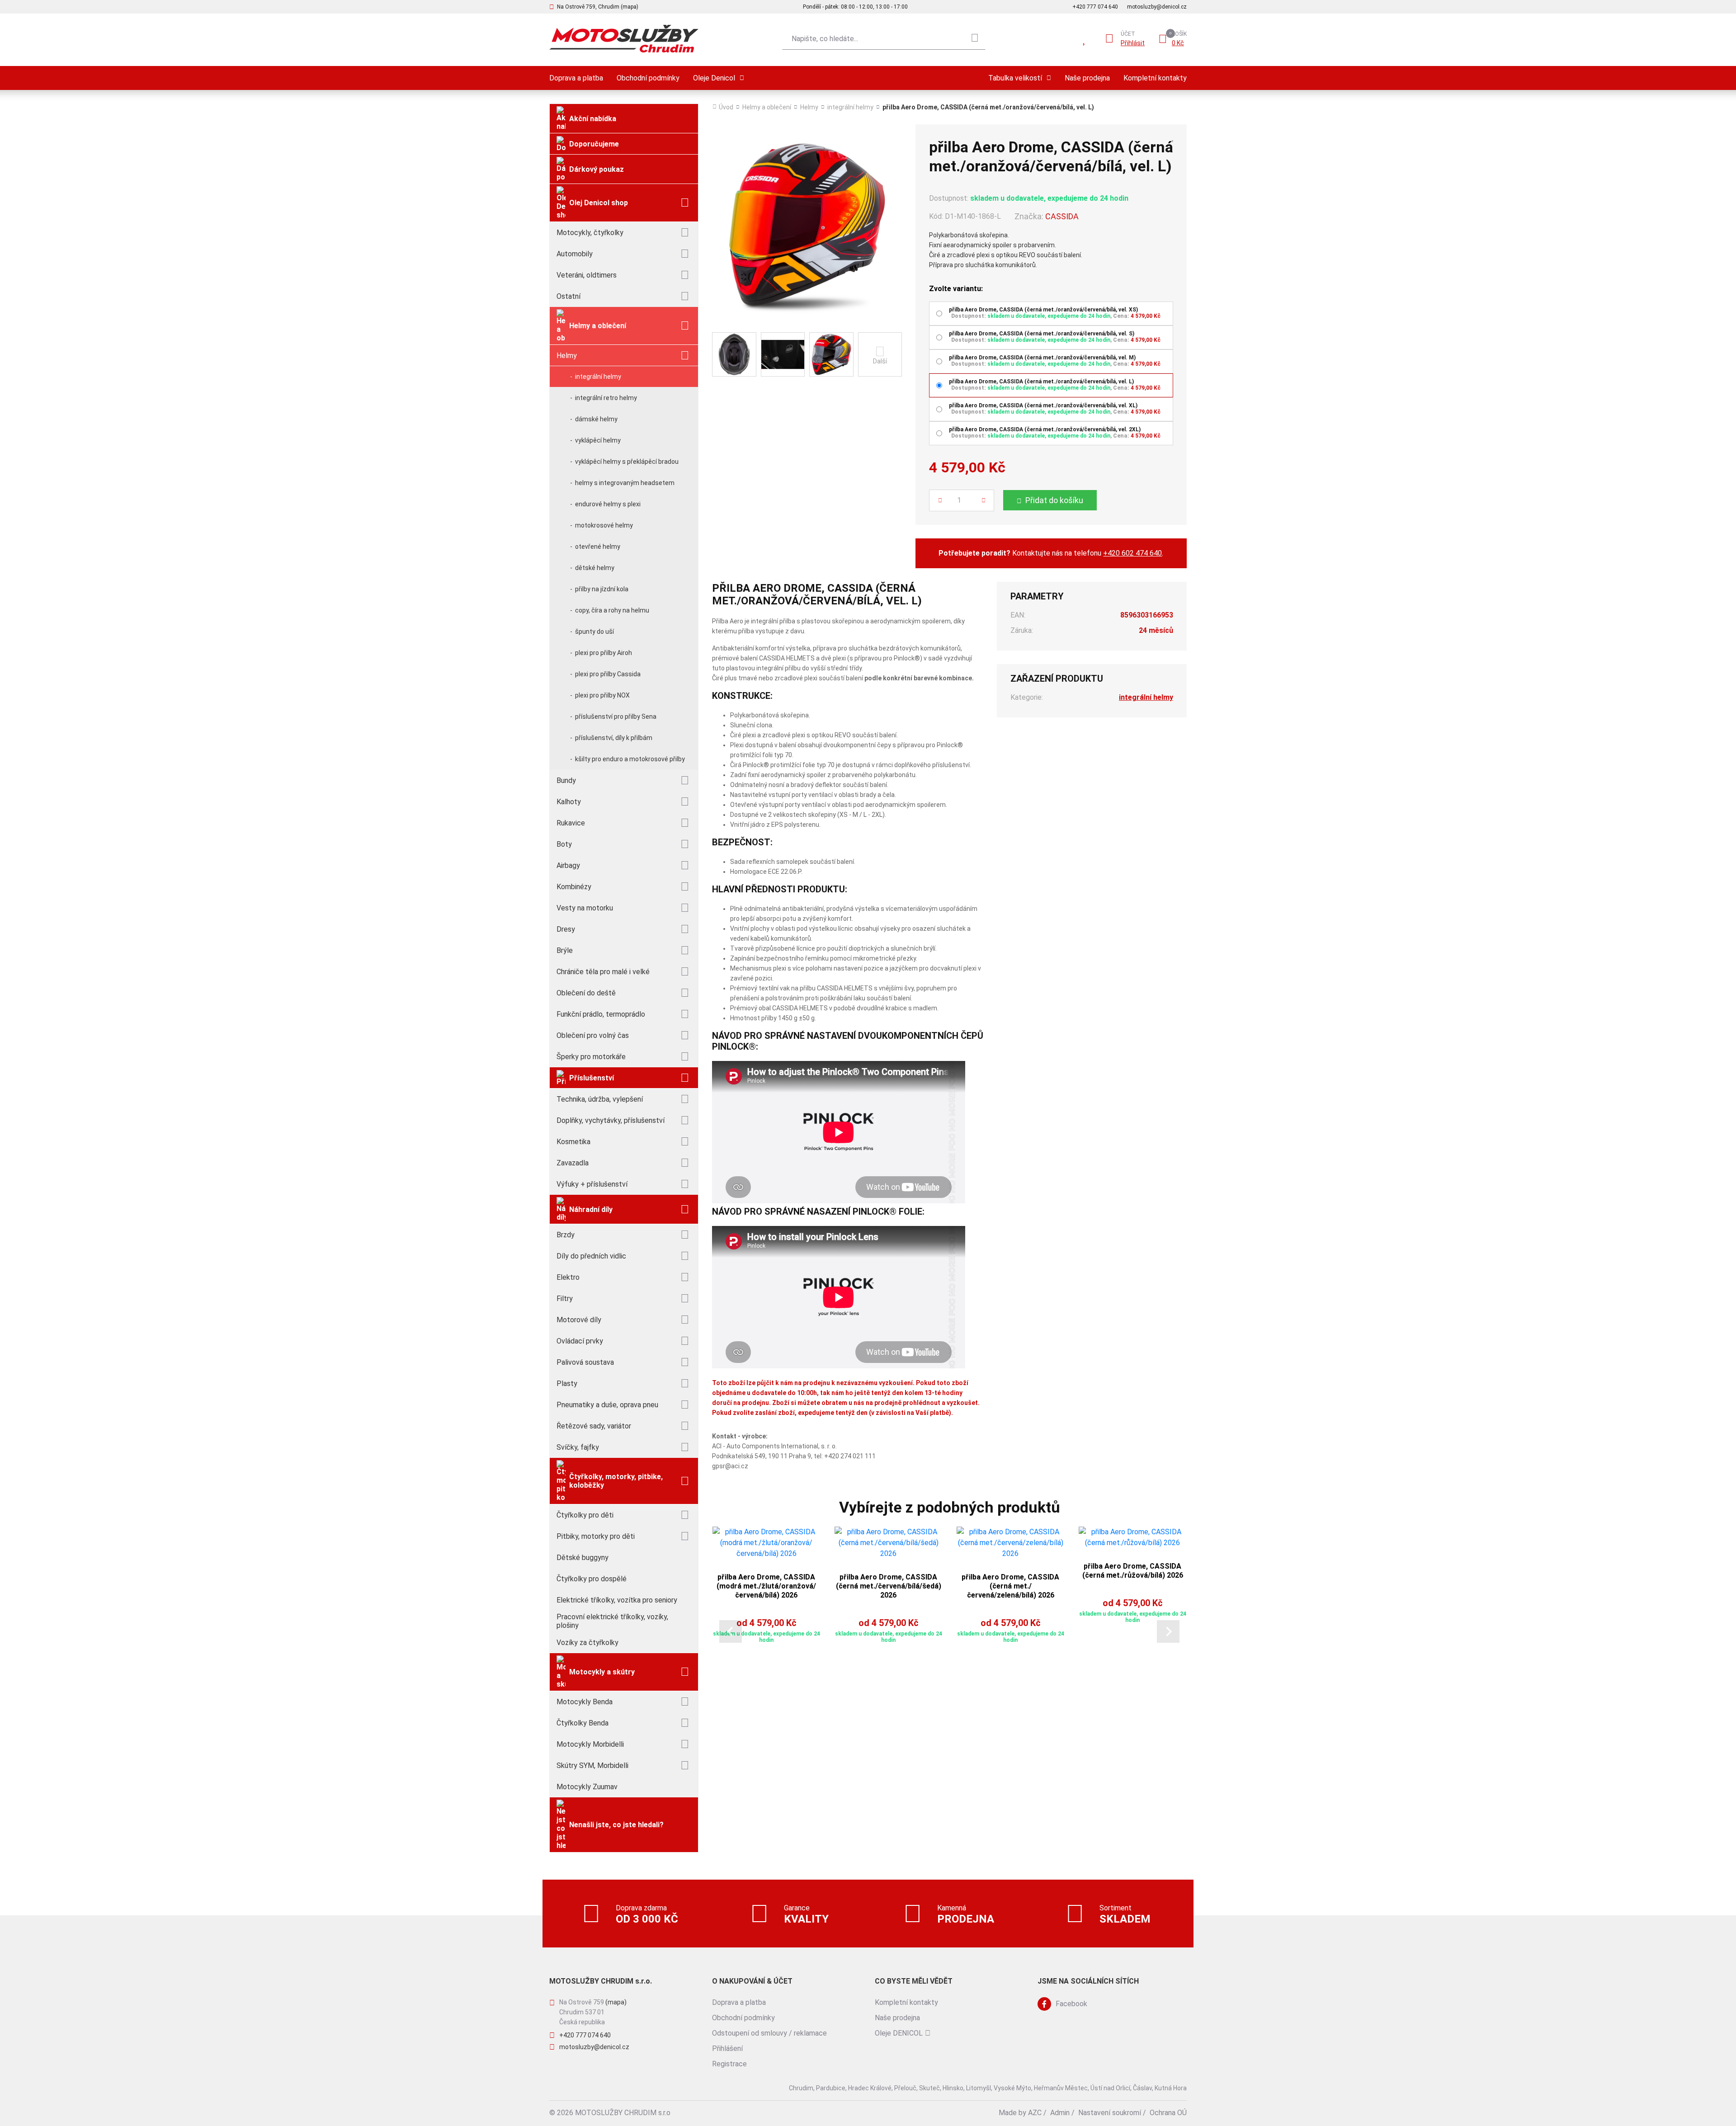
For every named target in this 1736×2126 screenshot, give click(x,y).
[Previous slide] (731, 1631)
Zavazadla (573, 1163)
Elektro (568, 1277)
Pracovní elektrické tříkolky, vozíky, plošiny (612, 1621)
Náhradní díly (591, 1209)
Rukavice (571, 823)
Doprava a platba (576, 78)
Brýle (565, 950)
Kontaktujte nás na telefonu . (1051, 553)
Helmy (567, 356)
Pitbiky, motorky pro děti (596, 1536)
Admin (1060, 2113)
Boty (564, 844)
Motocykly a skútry (602, 1672)
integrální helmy (598, 377)
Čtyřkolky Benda (583, 1723)
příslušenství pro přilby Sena (616, 717)
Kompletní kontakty (1155, 78)
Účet (1128, 34)
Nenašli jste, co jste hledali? (616, 1825)
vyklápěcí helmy (598, 440)
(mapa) (616, 2002)
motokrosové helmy (604, 525)
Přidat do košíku (1054, 500)
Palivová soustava (585, 1362)
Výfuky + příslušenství (592, 1184)
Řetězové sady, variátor (594, 1426)
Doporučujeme (594, 144)
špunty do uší (594, 632)
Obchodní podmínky (648, 78)
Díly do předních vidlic (591, 1256)
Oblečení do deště (586, 993)
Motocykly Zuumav (587, 1787)
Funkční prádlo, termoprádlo (601, 1014)
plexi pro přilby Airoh (604, 653)
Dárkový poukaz (597, 169)
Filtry (565, 1299)
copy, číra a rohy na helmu (612, 610)
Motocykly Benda (585, 1702)
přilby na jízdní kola (602, 589)
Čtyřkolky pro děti (585, 1515)
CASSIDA (1062, 216)
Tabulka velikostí (1015, 78)
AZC (1035, 2113)
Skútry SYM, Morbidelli (592, 1765)
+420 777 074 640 (1095, 7)
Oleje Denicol (714, 78)
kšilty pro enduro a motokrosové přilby (630, 759)
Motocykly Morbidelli (590, 1744)
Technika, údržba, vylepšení (600, 1099)
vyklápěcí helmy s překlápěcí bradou (627, 462)
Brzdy (566, 1235)
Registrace (729, 2064)
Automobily (575, 254)
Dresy (566, 929)
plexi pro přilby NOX (602, 695)
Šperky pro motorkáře (591, 1057)
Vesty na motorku (585, 908)
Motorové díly (579, 1320)
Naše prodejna (1087, 78)
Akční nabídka (593, 119)
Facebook (1071, 2004)
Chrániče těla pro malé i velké (603, 972)
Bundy (566, 780)
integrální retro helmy (606, 398)
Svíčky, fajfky (578, 1447)
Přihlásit (1133, 43)
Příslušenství (592, 1078)
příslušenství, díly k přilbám (614, 738)
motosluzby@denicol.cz (1157, 7)
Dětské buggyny (583, 1558)
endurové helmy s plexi (608, 504)
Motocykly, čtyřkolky (590, 233)
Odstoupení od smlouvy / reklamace (769, 2033)
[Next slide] (1168, 1631)
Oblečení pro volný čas (593, 1035)
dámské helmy (596, 419)
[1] (975, 39)
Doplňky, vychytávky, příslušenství (611, 1120)
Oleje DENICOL (899, 2033)
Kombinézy (574, 887)
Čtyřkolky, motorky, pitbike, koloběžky (616, 1481)
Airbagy (568, 865)
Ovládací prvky (580, 1341)
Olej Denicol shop (599, 203)
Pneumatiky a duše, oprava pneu (607, 1405)
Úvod (726, 107)
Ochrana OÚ (1168, 2113)
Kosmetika (573, 1142)
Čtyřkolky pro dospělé (592, 1579)
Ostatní (568, 296)
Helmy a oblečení (598, 326)
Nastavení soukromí (1110, 2113)
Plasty (567, 1384)
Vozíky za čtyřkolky (587, 1643)
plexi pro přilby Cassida (608, 674)
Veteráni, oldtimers (587, 275)
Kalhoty (569, 802)
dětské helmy (595, 568)
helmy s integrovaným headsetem (625, 483)
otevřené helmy (598, 547)
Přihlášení (727, 2048)
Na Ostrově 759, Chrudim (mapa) (598, 7)
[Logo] (624, 39)
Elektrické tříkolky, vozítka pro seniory (617, 1600)
